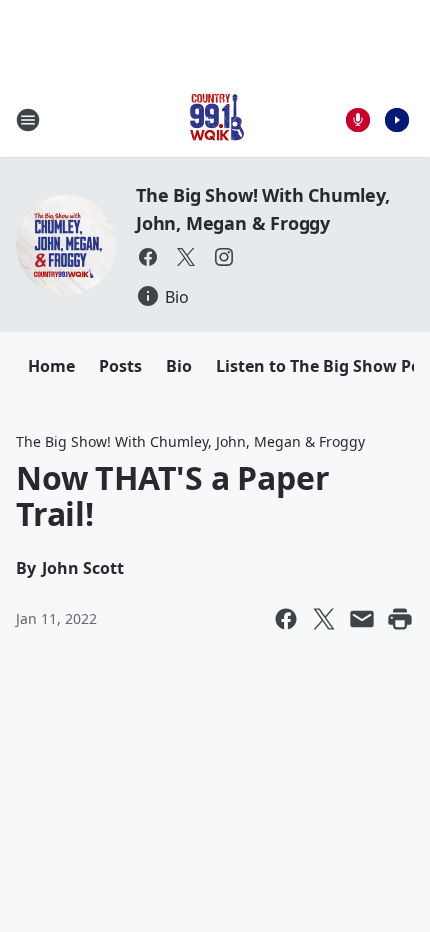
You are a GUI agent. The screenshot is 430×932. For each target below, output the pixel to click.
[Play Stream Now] (397, 120)
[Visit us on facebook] (148, 257)
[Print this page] (400, 619)
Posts (120, 366)
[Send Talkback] (358, 120)
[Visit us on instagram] (224, 257)
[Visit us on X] (186, 257)
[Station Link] (215, 119)
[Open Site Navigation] (28, 120)
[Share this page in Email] (362, 619)
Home (51, 366)
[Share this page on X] (324, 619)
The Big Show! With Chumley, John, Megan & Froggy (190, 441)
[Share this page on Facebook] (286, 619)
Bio (179, 366)
